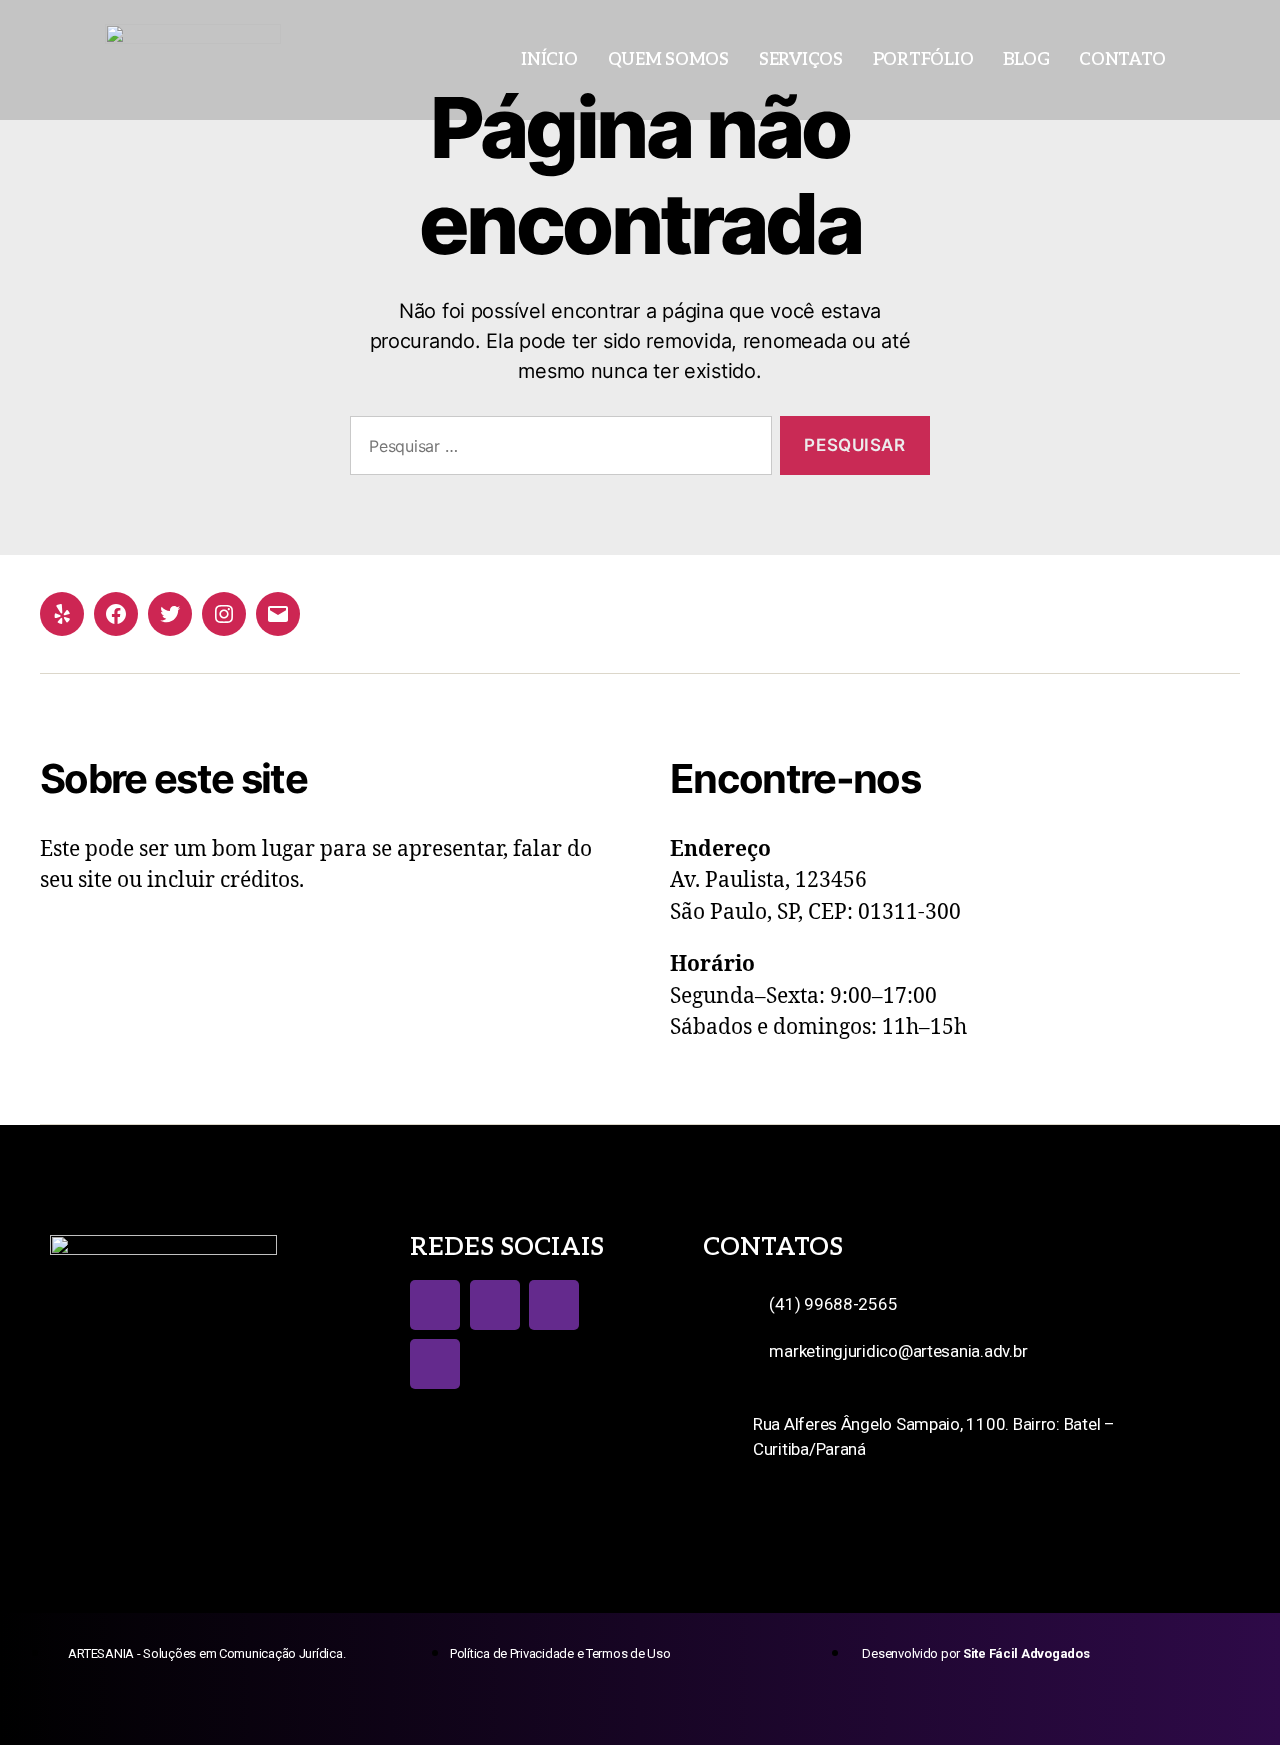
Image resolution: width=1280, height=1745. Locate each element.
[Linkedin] (435, 1364)
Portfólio (923, 60)
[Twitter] (170, 614)
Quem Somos (668, 60)
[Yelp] (62, 614)
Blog (1026, 60)
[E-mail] (278, 614)
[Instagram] (224, 614)
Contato (1122, 60)
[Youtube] (554, 1305)
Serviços (801, 60)
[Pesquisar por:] (557, 449)
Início (549, 60)
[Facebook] (116, 614)
